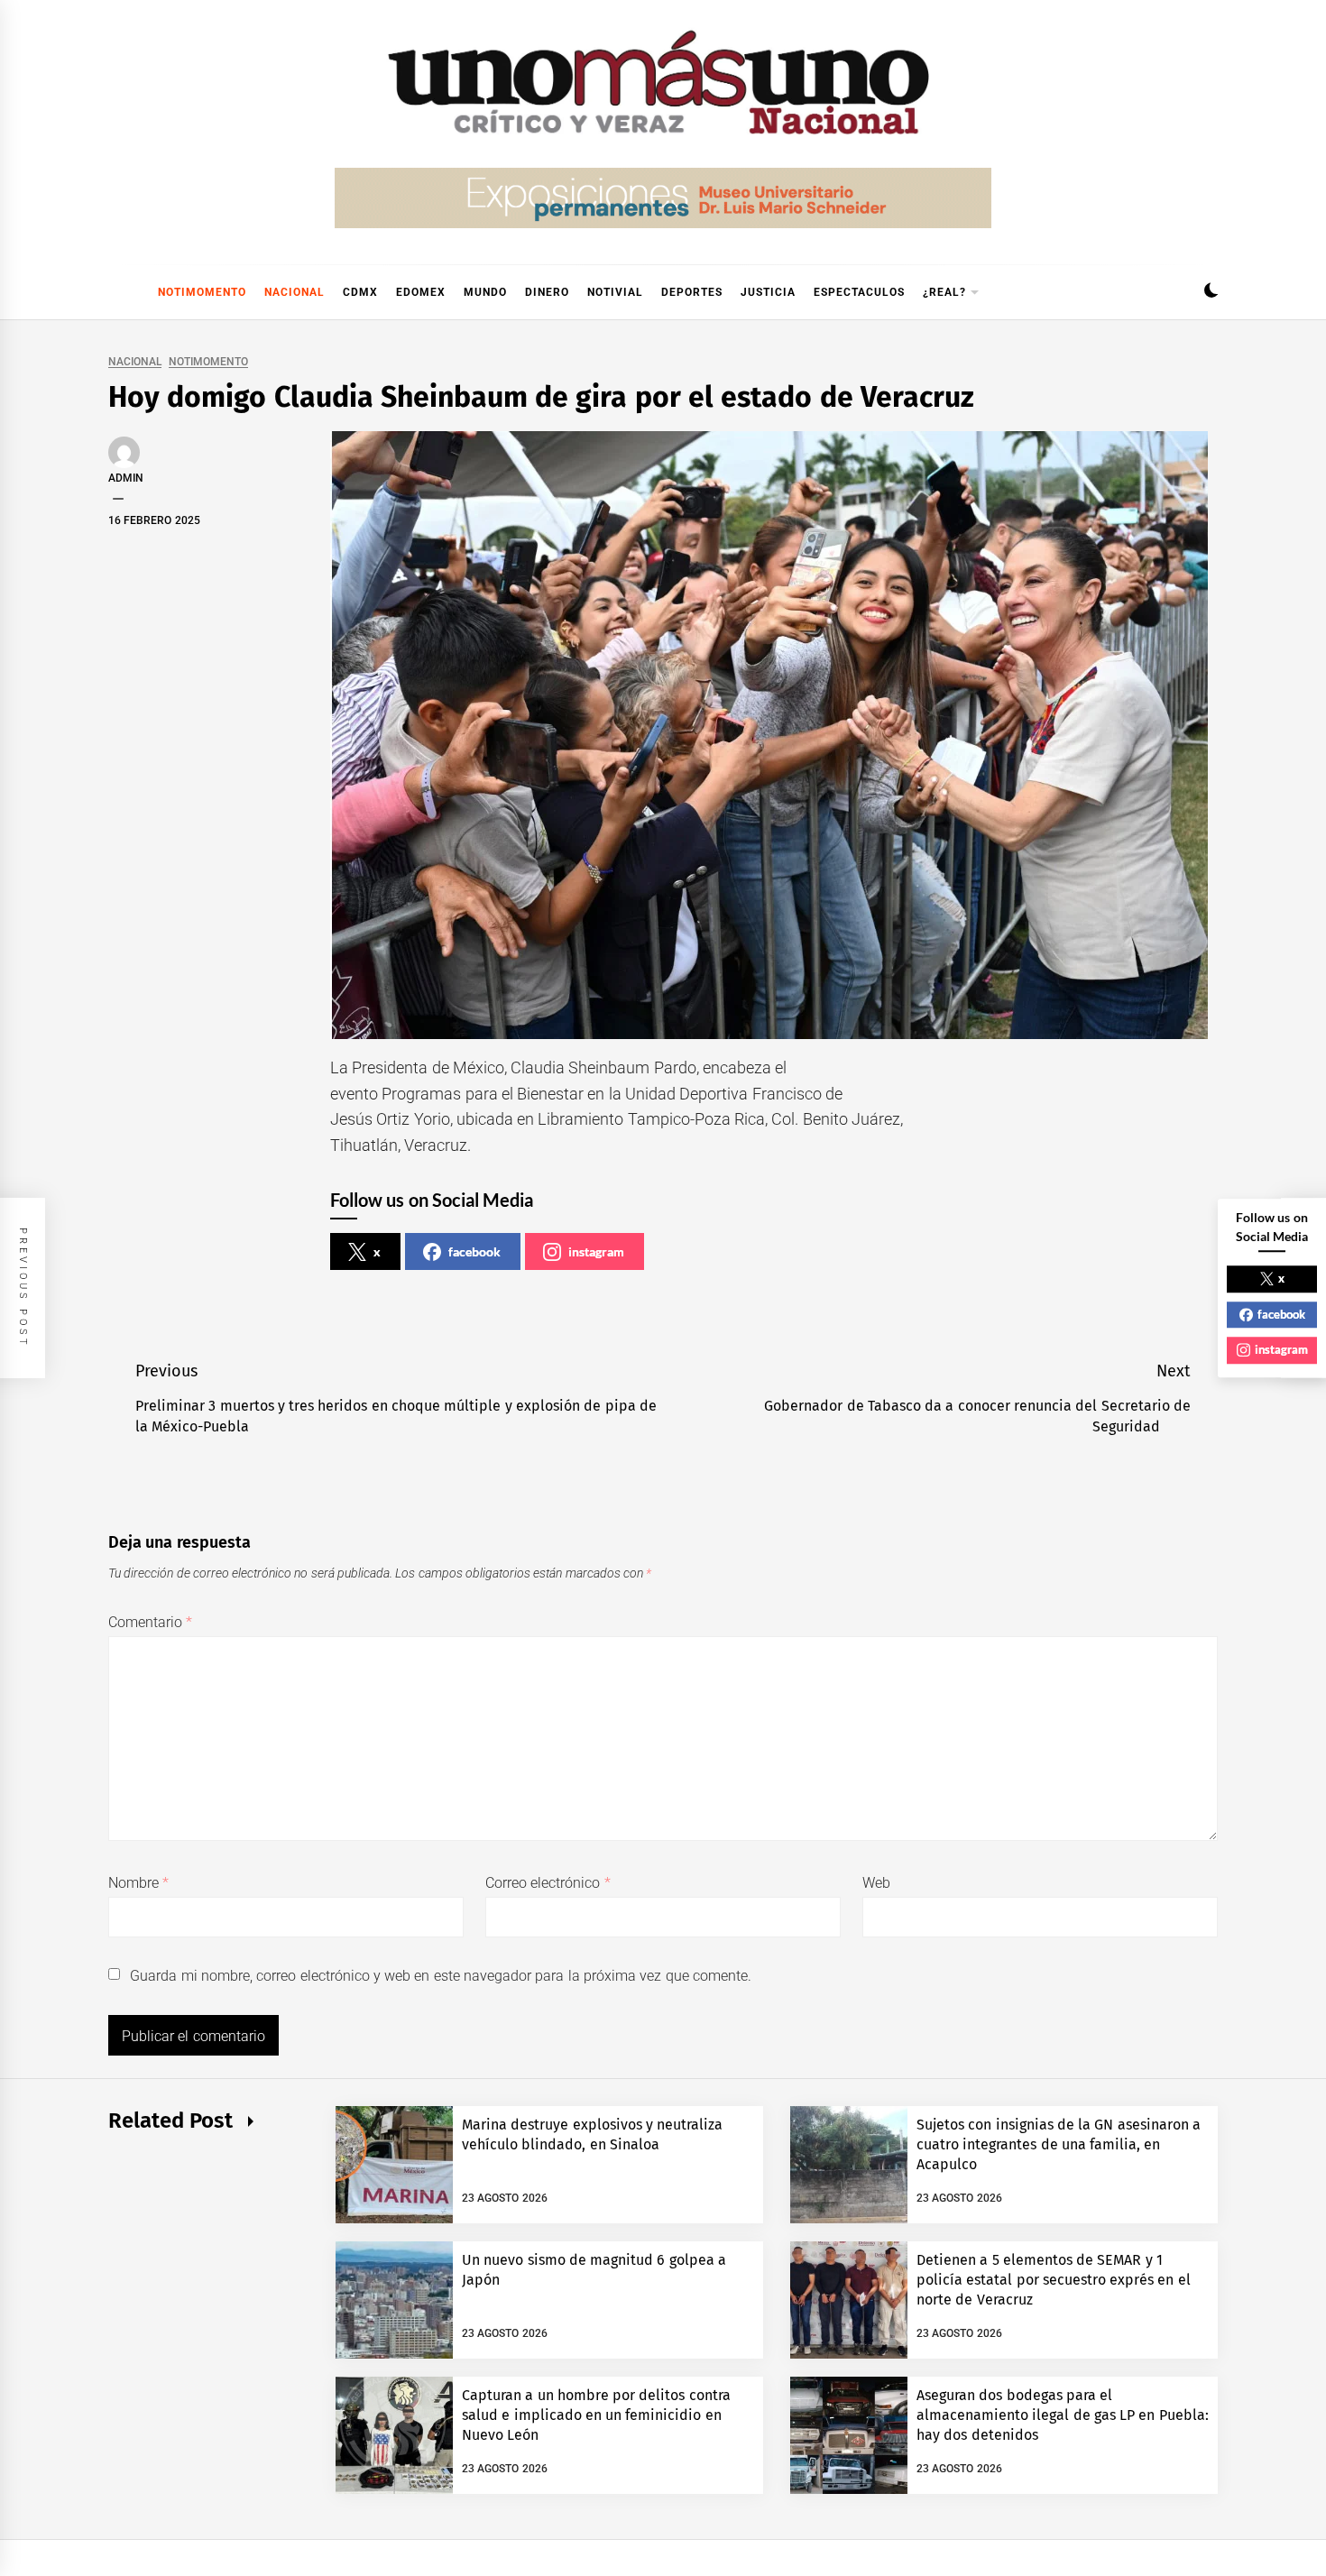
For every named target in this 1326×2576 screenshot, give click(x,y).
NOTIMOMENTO (202, 292)
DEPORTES (692, 292)
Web (876, 1883)
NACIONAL (295, 292)
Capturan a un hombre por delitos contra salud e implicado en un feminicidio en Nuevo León (596, 2415)
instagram (596, 1251)
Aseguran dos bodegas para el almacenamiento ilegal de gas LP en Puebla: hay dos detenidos (1063, 2415)
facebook (474, 1251)
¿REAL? (944, 292)
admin (126, 478)
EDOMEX (421, 292)
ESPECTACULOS (859, 292)
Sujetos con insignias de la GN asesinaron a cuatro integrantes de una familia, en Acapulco (1059, 2145)
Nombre (138, 1883)
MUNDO (485, 292)
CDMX (360, 292)
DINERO (547, 292)
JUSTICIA (768, 292)
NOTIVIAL (615, 292)
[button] (1211, 293)
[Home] (117, 292)
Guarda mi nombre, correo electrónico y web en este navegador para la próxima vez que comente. (441, 1976)
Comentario (150, 1622)
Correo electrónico (548, 1883)
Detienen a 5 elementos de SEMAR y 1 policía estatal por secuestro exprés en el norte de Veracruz (1054, 2280)
